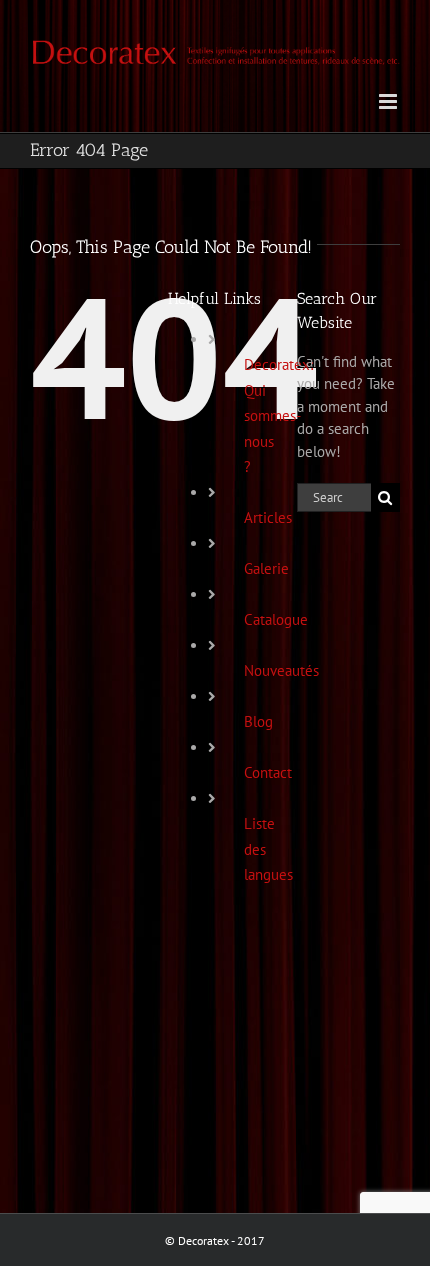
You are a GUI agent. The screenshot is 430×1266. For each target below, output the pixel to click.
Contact (268, 772)
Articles (268, 517)
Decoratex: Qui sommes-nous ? (278, 415)
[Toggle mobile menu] (389, 101)
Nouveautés (281, 670)
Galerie (266, 568)
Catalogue (276, 619)
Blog (258, 721)
